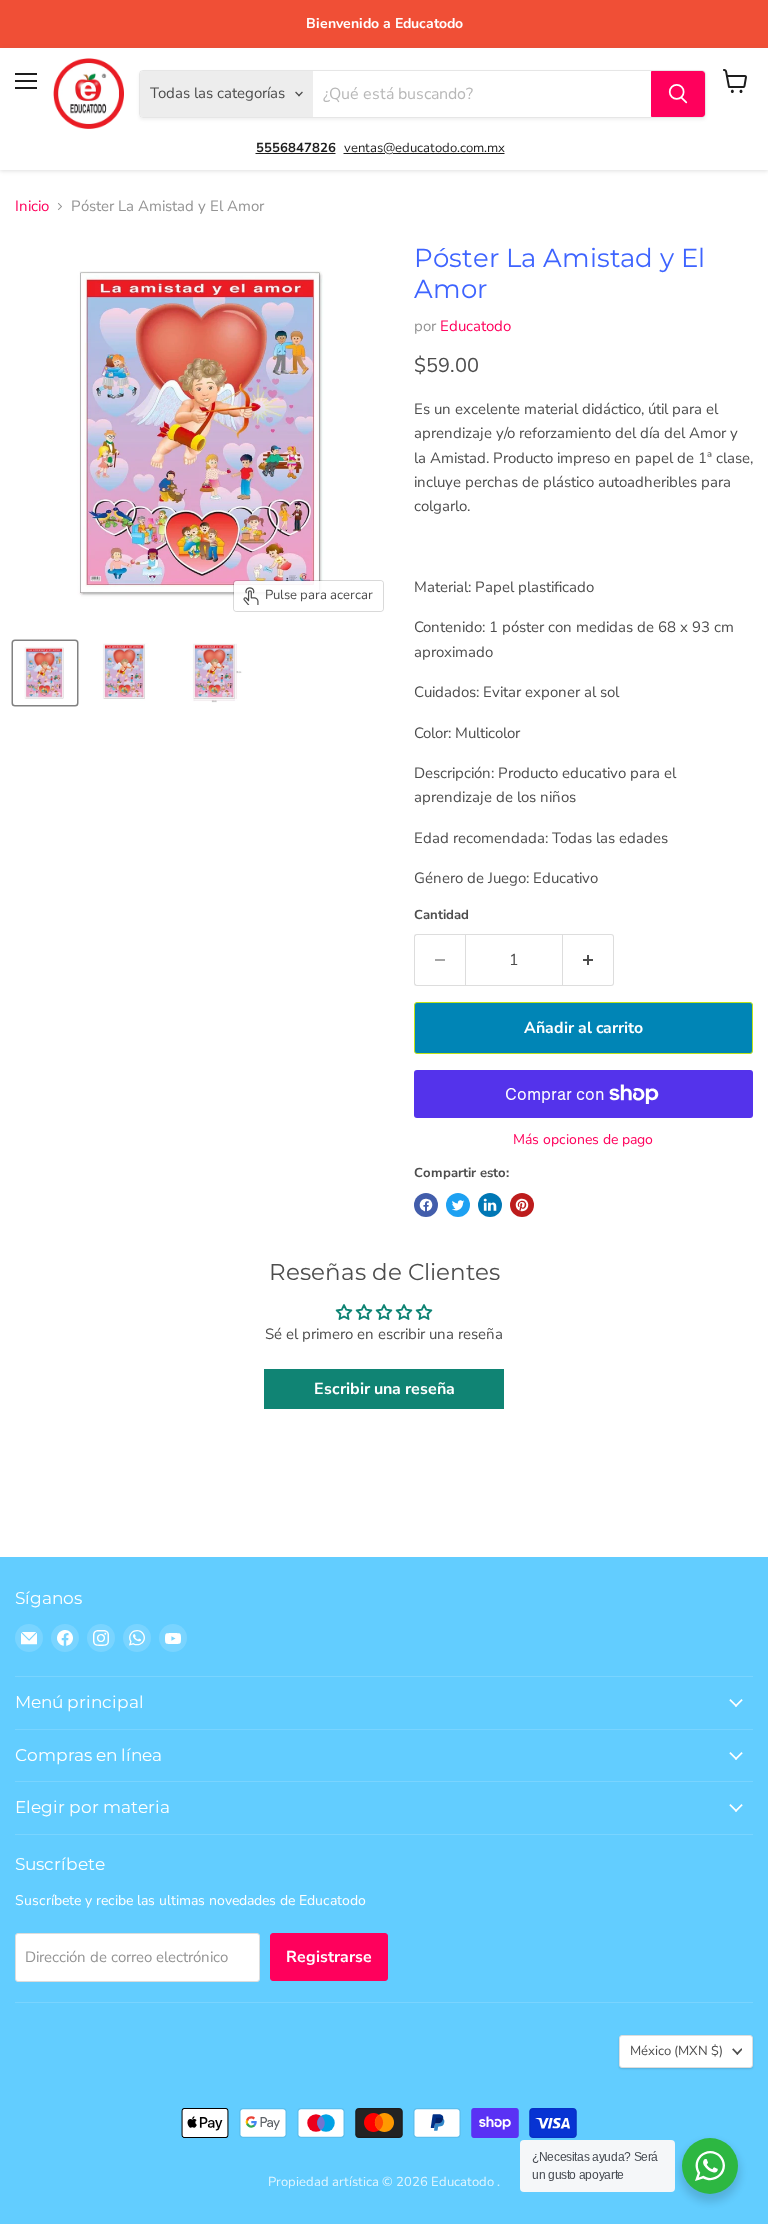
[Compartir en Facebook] (426, 1205)
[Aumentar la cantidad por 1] (588, 960)
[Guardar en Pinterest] (522, 1205)
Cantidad (441, 915)
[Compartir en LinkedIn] (490, 1205)
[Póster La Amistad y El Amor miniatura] (45, 673)
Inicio (32, 206)
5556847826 (296, 148)
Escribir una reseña (384, 1389)
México (676, 2051)
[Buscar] (678, 94)
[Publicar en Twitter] (458, 1205)
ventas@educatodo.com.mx (424, 148)
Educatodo (475, 326)
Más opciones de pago (583, 1140)
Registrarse (329, 1957)
